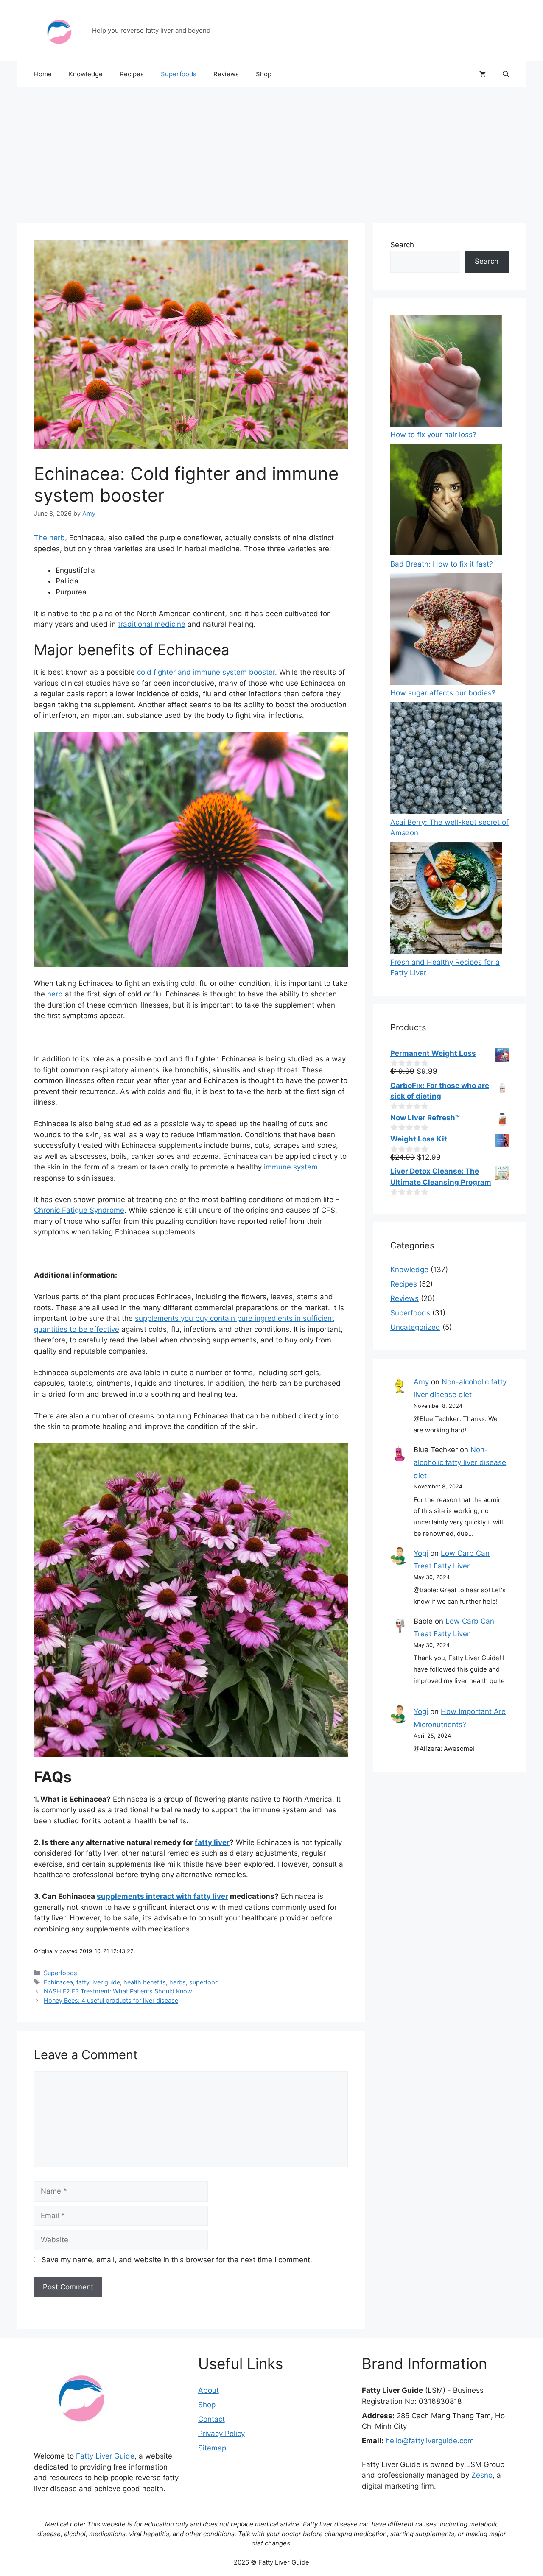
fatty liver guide (98, 1982)
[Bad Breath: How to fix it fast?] (446, 501)
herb (55, 994)
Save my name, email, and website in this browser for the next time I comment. (177, 2260)
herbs (178, 1982)
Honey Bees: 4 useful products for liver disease (111, 2000)
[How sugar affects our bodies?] (446, 631)
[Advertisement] (271, 151)
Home (43, 74)
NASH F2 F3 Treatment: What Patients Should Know (118, 1991)
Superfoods (179, 74)
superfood (204, 1982)
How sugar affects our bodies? (443, 693)
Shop (264, 74)
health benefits (145, 1982)
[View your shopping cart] (483, 74)
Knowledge (86, 74)
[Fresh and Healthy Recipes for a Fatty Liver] (446, 900)
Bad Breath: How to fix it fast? (442, 564)
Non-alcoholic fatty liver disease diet (460, 1463)
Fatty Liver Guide (105, 2456)
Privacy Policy (221, 2434)
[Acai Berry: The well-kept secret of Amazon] (446, 760)
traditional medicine (152, 624)
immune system (291, 1167)
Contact (211, 2419)
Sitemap (212, 2448)
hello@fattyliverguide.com (430, 2441)
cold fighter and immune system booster (206, 672)
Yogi (421, 1553)
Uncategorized (415, 1327)
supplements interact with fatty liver (162, 1896)
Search (402, 245)
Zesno (482, 2475)
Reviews (226, 74)
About (209, 2390)
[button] (506, 74)
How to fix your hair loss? (433, 435)
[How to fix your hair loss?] (446, 373)
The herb (49, 538)
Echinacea (58, 1982)
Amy (421, 1382)
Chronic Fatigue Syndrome (79, 1210)
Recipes (132, 74)
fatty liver (212, 1842)
